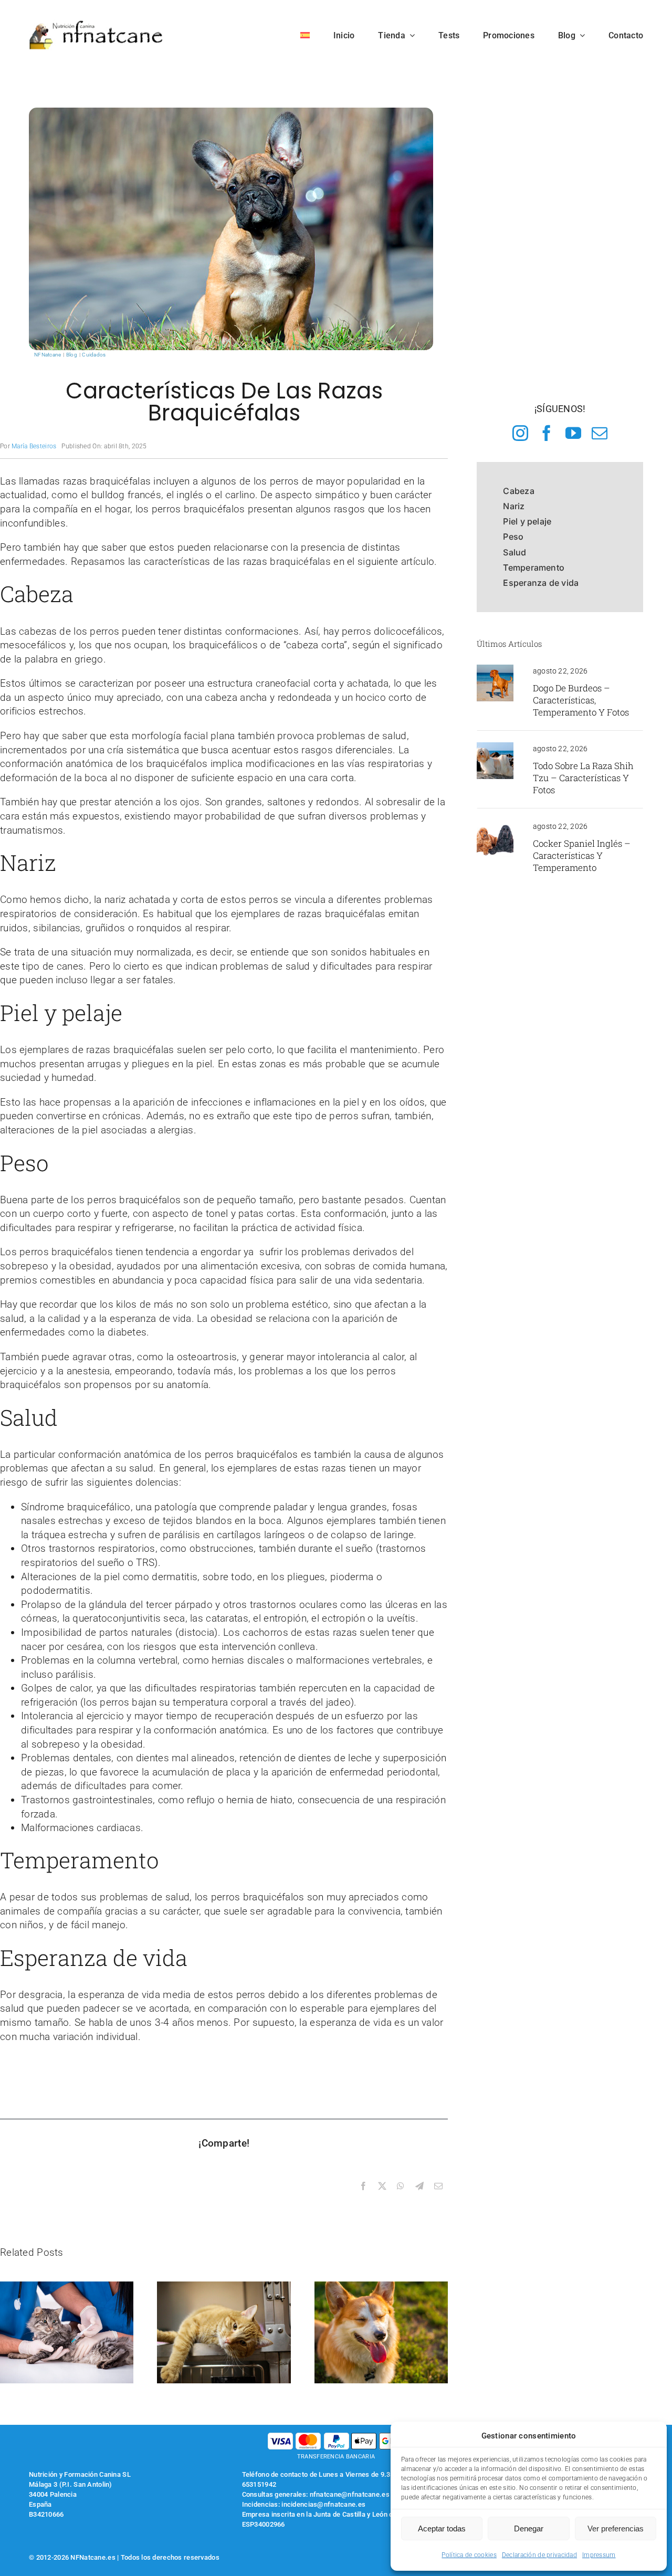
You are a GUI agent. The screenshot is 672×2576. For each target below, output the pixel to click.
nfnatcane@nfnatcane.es (350, 2494)
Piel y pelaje (527, 521)
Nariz (514, 506)
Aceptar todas (442, 2528)
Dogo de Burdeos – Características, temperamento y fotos (581, 700)
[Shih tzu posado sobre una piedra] (495, 747)
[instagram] (520, 433)
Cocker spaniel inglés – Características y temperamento (582, 855)
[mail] (600, 433)
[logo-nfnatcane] (96, 24)
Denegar (529, 2528)
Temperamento (534, 567)
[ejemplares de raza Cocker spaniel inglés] (495, 825)
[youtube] (573, 433)
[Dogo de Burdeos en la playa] (495, 670)
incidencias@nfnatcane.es (323, 2504)
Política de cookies (469, 2555)
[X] (382, 2186)
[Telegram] (419, 2186)
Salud (514, 552)
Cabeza (518, 491)
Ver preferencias (616, 2528)
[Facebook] (363, 2186)
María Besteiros (34, 446)
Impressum (599, 2555)
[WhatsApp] (401, 2186)
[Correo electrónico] (438, 2186)
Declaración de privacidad (539, 2555)
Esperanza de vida (541, 583)
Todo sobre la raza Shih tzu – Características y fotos (583, 778)
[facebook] (547, 433)
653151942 (259, 2484)
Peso (513, 537)
